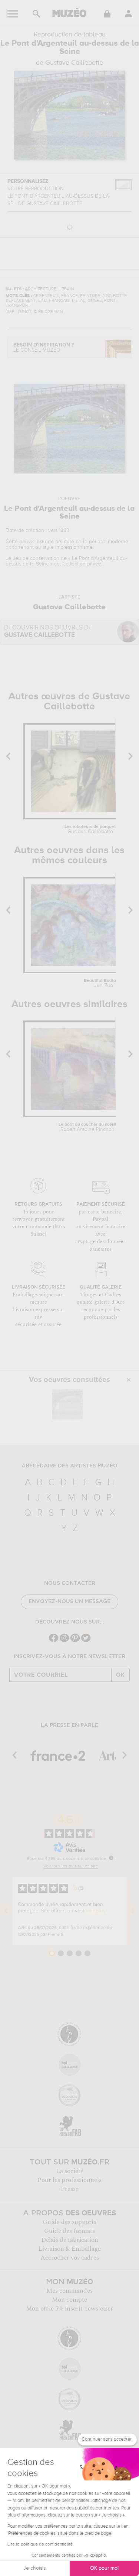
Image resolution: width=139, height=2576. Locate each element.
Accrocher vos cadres (70, 2258)
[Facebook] (54, 1641)
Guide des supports (69, 2222)
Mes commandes (69, 2291)
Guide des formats (69, 2231)
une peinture (59, 542)
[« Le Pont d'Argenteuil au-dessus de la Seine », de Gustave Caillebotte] (67, 1404)
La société (70, 2171)
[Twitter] (86, 1641)
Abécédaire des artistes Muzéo (69, 1466)
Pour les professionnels (69, 2180)
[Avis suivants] (133, 1911)
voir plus (96, 1911)
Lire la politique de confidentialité (40, 2544)
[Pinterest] (75, 1641)
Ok (120, 1675)
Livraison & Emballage (69, 2249)
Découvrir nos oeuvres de (48, 631)
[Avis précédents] (6, 1911)
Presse (70, 2189)
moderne (118, 542)
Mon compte (69, 2300)
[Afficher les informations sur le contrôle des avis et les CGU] (111, 1858)
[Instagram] (64, 1641)
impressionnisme (74, 547)
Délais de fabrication (70, 2240)
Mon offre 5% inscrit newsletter (69, 2309)
